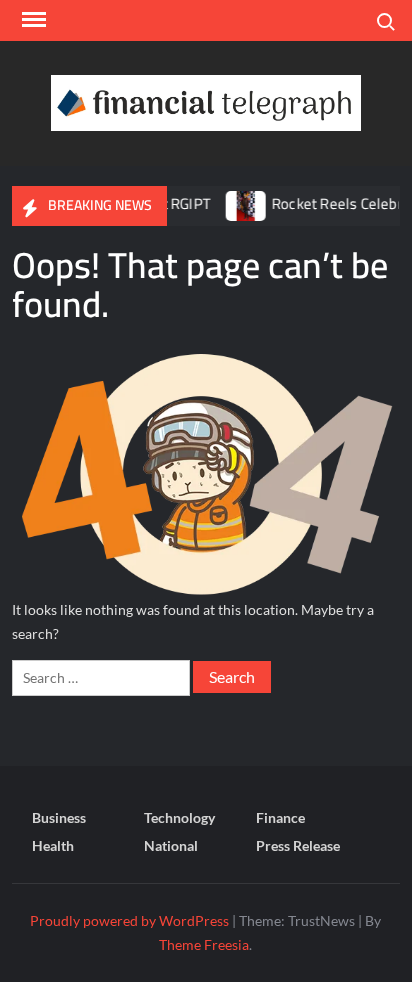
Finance (280, 817)
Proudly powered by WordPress (129, 920)
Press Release (298, 845)
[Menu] (32, 20)
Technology (179, 817)
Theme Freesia (204, 944)
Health (53, 845)
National (171, 845)
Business (59, 817)
